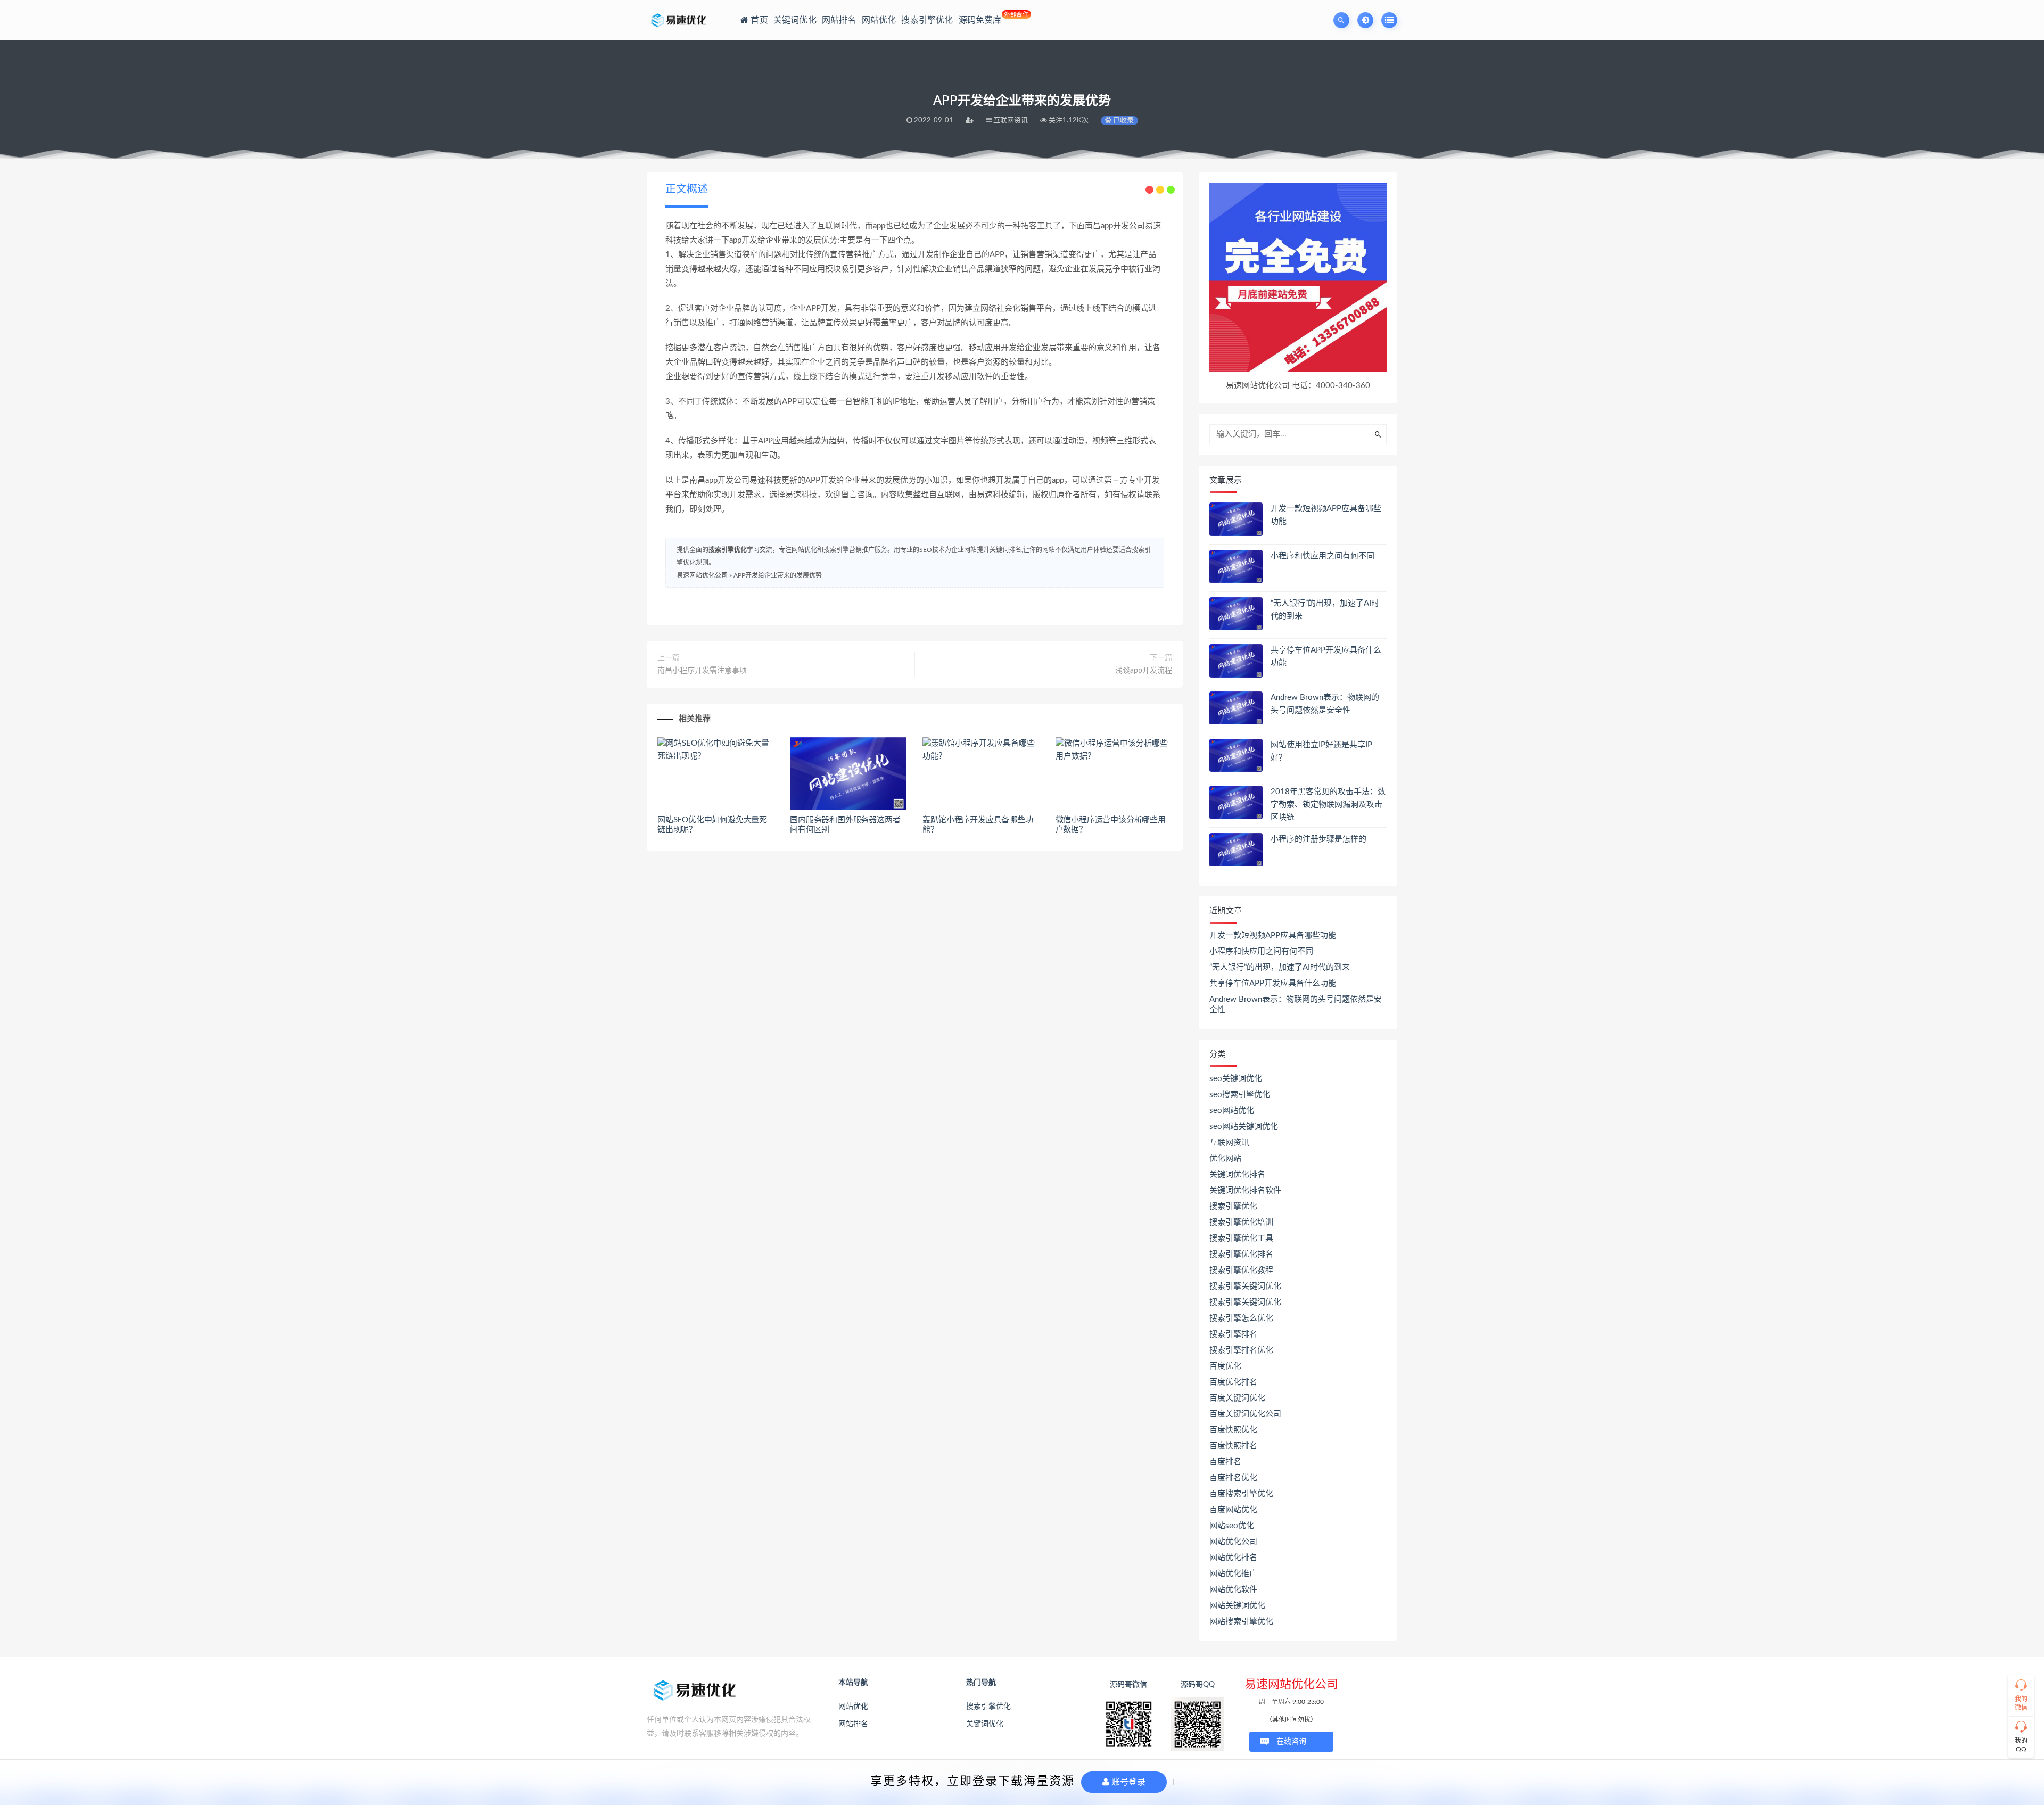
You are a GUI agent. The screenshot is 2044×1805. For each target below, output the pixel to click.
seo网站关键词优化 (1244, 1127)
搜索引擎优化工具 (1241, 1238)
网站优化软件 (1233, 1590)
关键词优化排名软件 (1245, 1190)
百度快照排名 (1233, 1446)
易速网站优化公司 (702, 575)
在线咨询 (1291, 1742)
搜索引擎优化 (728, 550)
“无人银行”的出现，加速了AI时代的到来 (1280, 967)
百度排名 (1225, 1462)
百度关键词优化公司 (1245, 1414)
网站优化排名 (1233, 1558)
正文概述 (687, 189)
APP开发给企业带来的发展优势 (778, 575)
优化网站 (1225, 1159)
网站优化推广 (1233, 1574)
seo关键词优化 (1236, 1079)
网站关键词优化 (1237, 1606)
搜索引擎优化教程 (1241, 1270)
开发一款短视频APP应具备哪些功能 (1273, 936)
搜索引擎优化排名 (1241, 1254)
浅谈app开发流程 (1144, 671)
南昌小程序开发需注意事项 (702, 671)
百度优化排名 (1233, 1382)
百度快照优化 (1233, 1430)
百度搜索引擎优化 (1241, 1494)
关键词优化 (985, 1724)
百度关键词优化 (1237, 1398)
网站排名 (853, 1724)
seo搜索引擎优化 (1240, 1095)
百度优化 (1225, 1366)
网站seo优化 (1232, 1526)
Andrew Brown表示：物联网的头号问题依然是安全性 (1296, 1005)
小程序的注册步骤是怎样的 (1318, 839)
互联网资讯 (1229, 1143)
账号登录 (1127, 1782)
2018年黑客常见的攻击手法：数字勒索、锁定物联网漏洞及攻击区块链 (1328, 805)
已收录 (1123, 121)
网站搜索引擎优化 (1241, 1622)
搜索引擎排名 (1233, 1334)
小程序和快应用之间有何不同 (1322, 556)
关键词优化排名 (1237, 1175)
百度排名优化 (1233, 1478)
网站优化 (853, 1707)
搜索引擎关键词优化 (1245, 1286)
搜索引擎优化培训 (1241, 1222)
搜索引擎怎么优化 (1241, 1318)
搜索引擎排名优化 (1241, 1350)
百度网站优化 (1233, 1510)
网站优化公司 (1233, 1542)
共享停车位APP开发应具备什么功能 (1273, 983)
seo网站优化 (1232, 1111)
